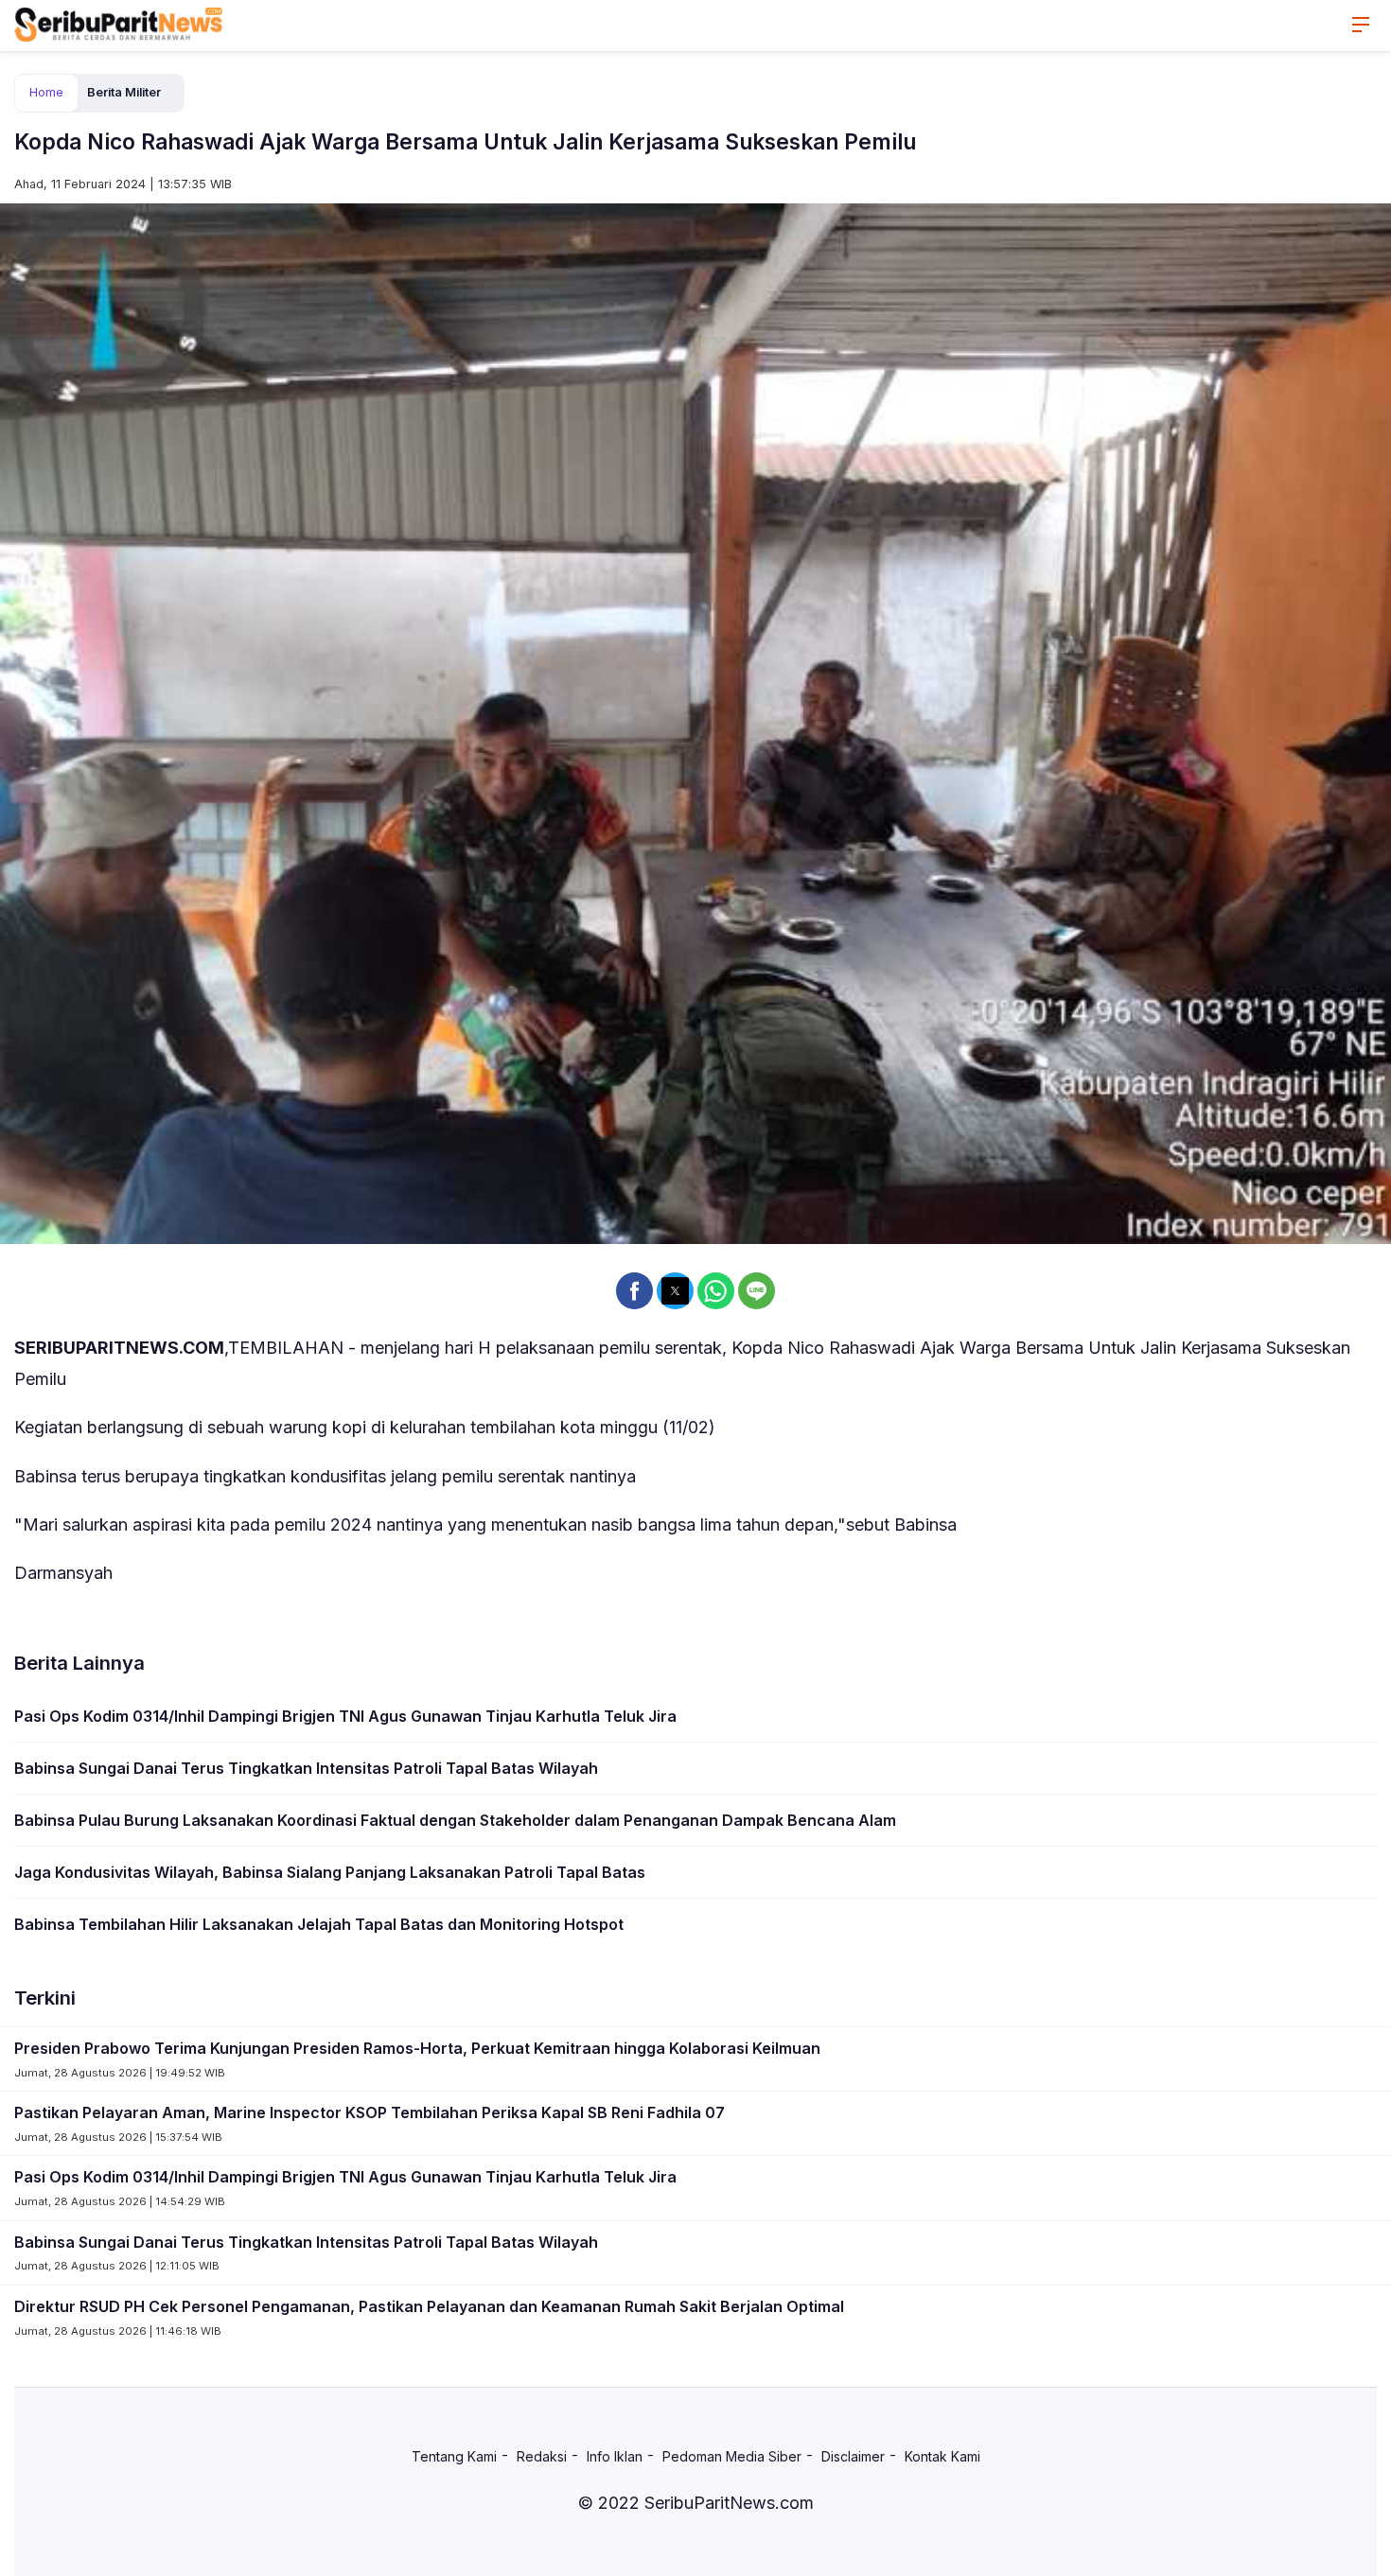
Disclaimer (853, 2456)
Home (46, 92)
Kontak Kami (942, 2456)
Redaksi (542, 2456)
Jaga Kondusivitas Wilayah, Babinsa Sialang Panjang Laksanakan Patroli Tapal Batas (330, 1872)
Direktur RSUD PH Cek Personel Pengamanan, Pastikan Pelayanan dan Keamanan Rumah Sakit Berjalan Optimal (429, 2306)
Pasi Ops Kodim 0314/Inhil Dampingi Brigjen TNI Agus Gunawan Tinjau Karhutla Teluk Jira (345, 1716)
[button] (634, 1291)
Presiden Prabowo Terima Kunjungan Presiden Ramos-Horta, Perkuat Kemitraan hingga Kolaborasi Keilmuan (417, 2048)
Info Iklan (615, 2456)
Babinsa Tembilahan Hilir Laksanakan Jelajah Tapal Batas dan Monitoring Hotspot (319, 1924)
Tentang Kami (454, 2456)
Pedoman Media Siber (732, 2456)
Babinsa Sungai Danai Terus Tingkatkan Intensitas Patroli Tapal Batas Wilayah (306, 1768)
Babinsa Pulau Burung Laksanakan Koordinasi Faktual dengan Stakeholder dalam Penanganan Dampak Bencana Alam (455, 1820)
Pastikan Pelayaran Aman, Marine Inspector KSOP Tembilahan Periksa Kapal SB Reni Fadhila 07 (370, 2112)
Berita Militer (124, 92)
